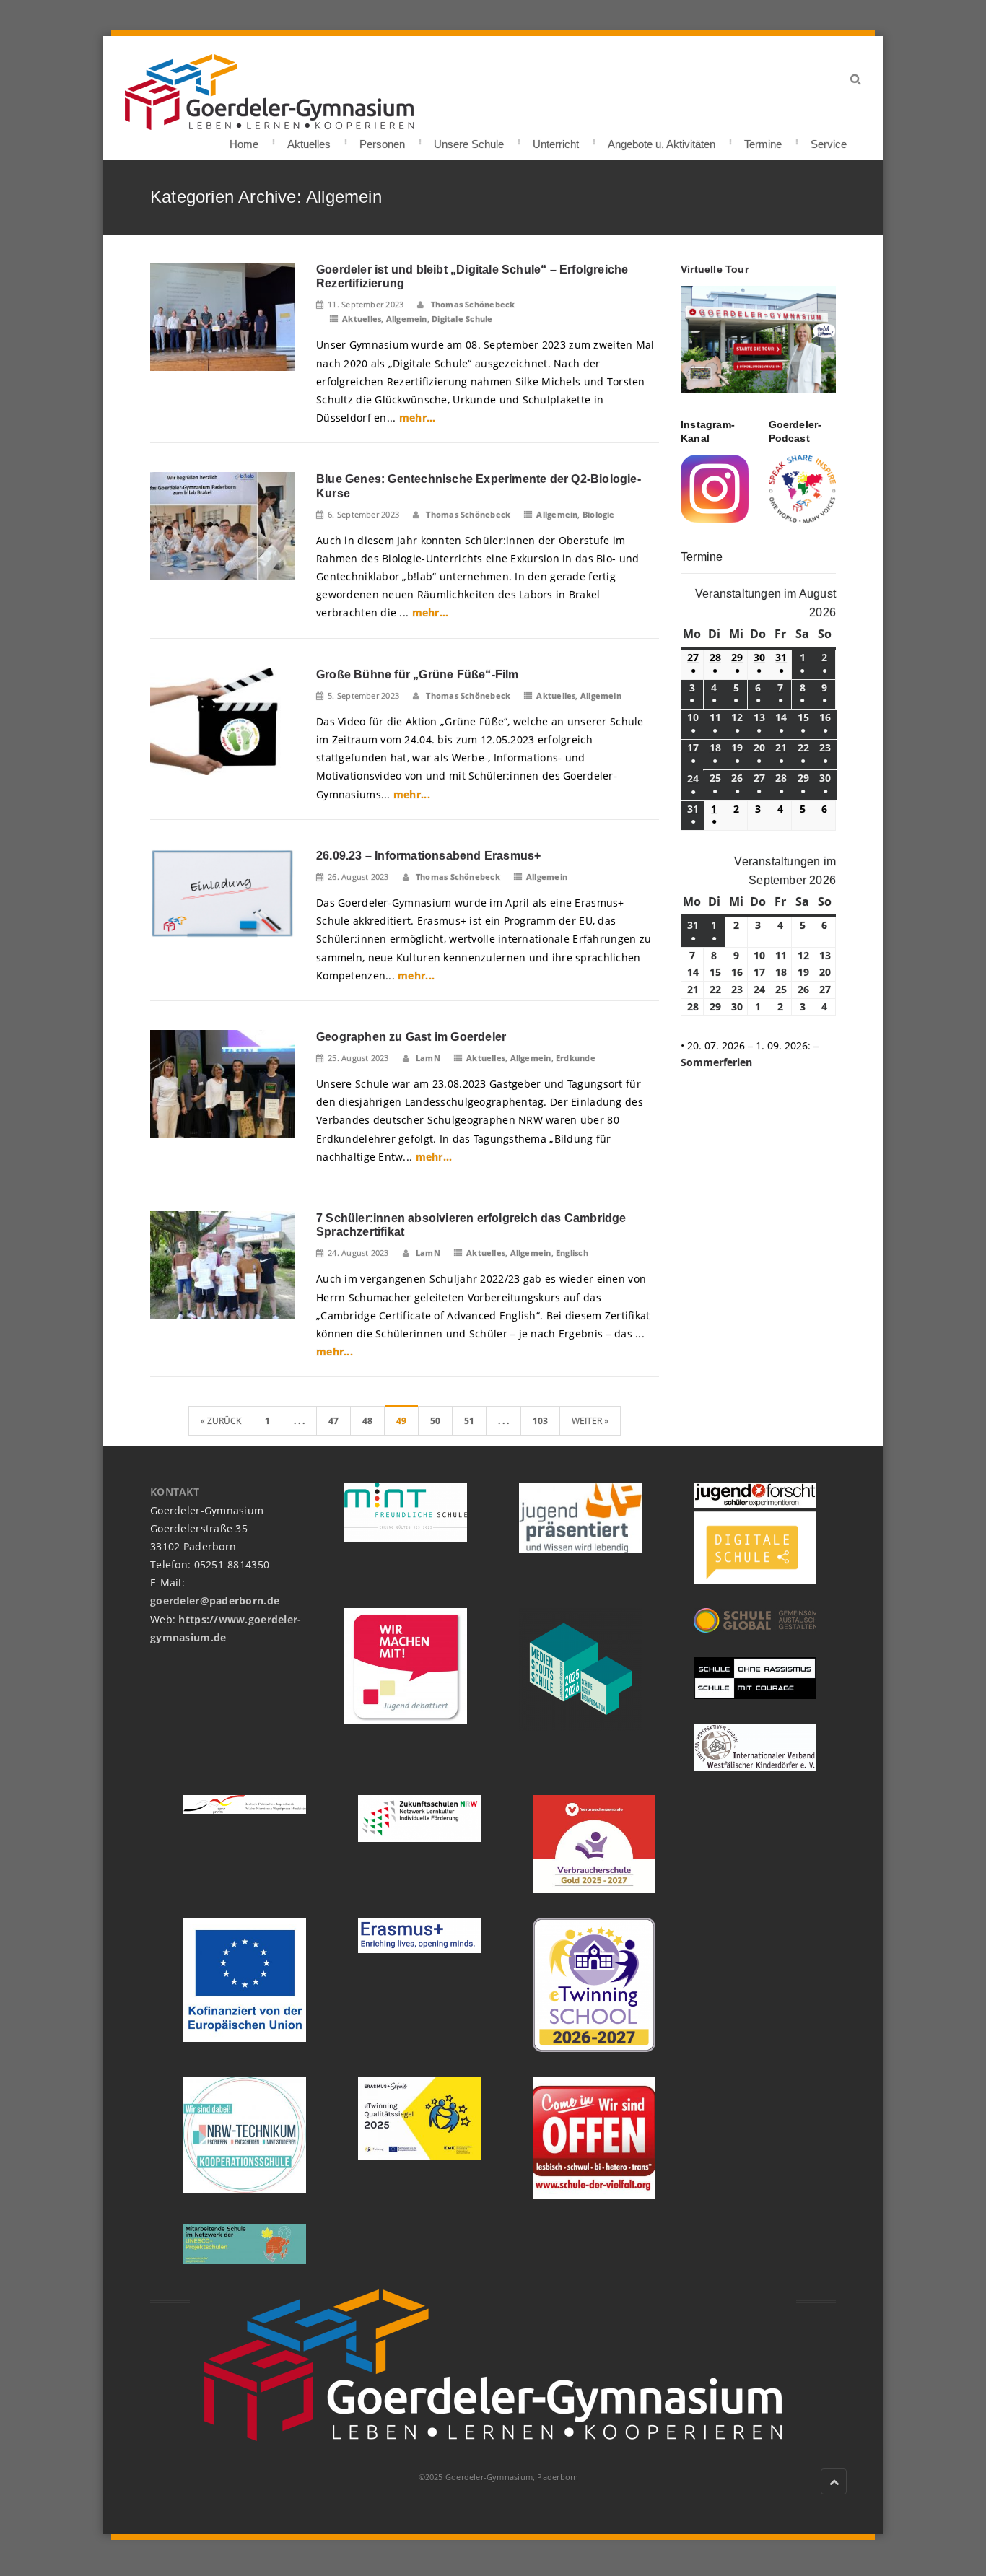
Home (244, 140)
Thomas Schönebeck (471, 304)
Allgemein (407, 319)
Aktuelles (309, 140)
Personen (382, 140)
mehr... (418, 418)
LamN (427, 1058)
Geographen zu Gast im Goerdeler (411, 1037)
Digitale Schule (462, 319)
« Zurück (221, 1421)
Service (829, 140)
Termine (763, 140)
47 (333, 1421)
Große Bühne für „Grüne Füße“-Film (418, 674)
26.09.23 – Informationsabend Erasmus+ (428, 856)
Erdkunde (576, 1058)
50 (435, 1421)
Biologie (599, 514)
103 (540, 1421)
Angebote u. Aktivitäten (662, 140)
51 (469, 1421)
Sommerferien (716, 1062)
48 (367, 1421)
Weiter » (590, 1421)
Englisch (572, 1253)
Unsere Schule (469, 140)
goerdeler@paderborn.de (215, 1601)
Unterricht (556, 140)
